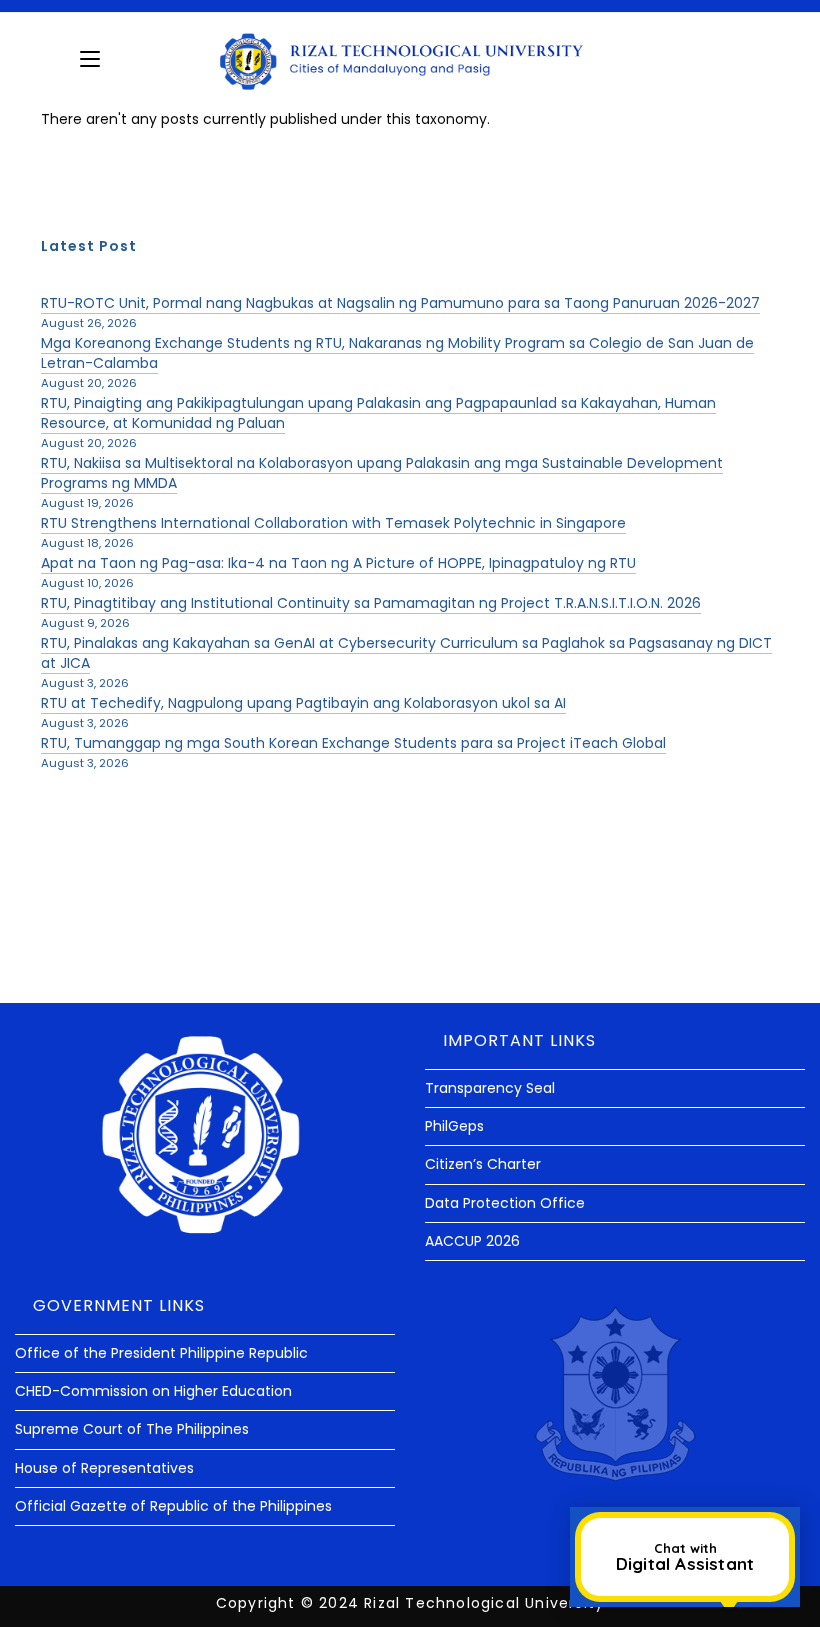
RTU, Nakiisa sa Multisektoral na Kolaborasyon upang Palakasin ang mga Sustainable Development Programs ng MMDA (382, 473)
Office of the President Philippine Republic (161, 1353)
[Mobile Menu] (90, 59)
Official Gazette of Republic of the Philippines (173, 1506)
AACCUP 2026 (472, 1241)
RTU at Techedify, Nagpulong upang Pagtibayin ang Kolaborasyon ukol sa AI (303, 703)
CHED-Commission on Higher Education (153, 1391)
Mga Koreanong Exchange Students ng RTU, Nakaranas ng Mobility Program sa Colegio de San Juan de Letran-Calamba (397, 353)
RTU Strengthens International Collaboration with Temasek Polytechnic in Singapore (333, 523)
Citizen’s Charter (483, 1164)
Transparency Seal (490, 1088)
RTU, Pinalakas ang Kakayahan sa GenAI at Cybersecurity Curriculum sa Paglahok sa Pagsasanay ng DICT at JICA (406, 653)
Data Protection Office (505, 1203)
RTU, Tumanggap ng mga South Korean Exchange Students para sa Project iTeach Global (353, 743)
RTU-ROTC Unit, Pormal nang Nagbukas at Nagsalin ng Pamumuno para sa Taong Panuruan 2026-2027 (400, 303)
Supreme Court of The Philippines (132, 1429)
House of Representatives (104, 1468)
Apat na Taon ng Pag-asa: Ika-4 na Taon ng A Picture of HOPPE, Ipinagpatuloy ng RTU (338, 563)
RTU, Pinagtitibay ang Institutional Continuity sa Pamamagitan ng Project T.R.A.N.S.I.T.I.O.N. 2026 (371, 603)
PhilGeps (454, 1126)
